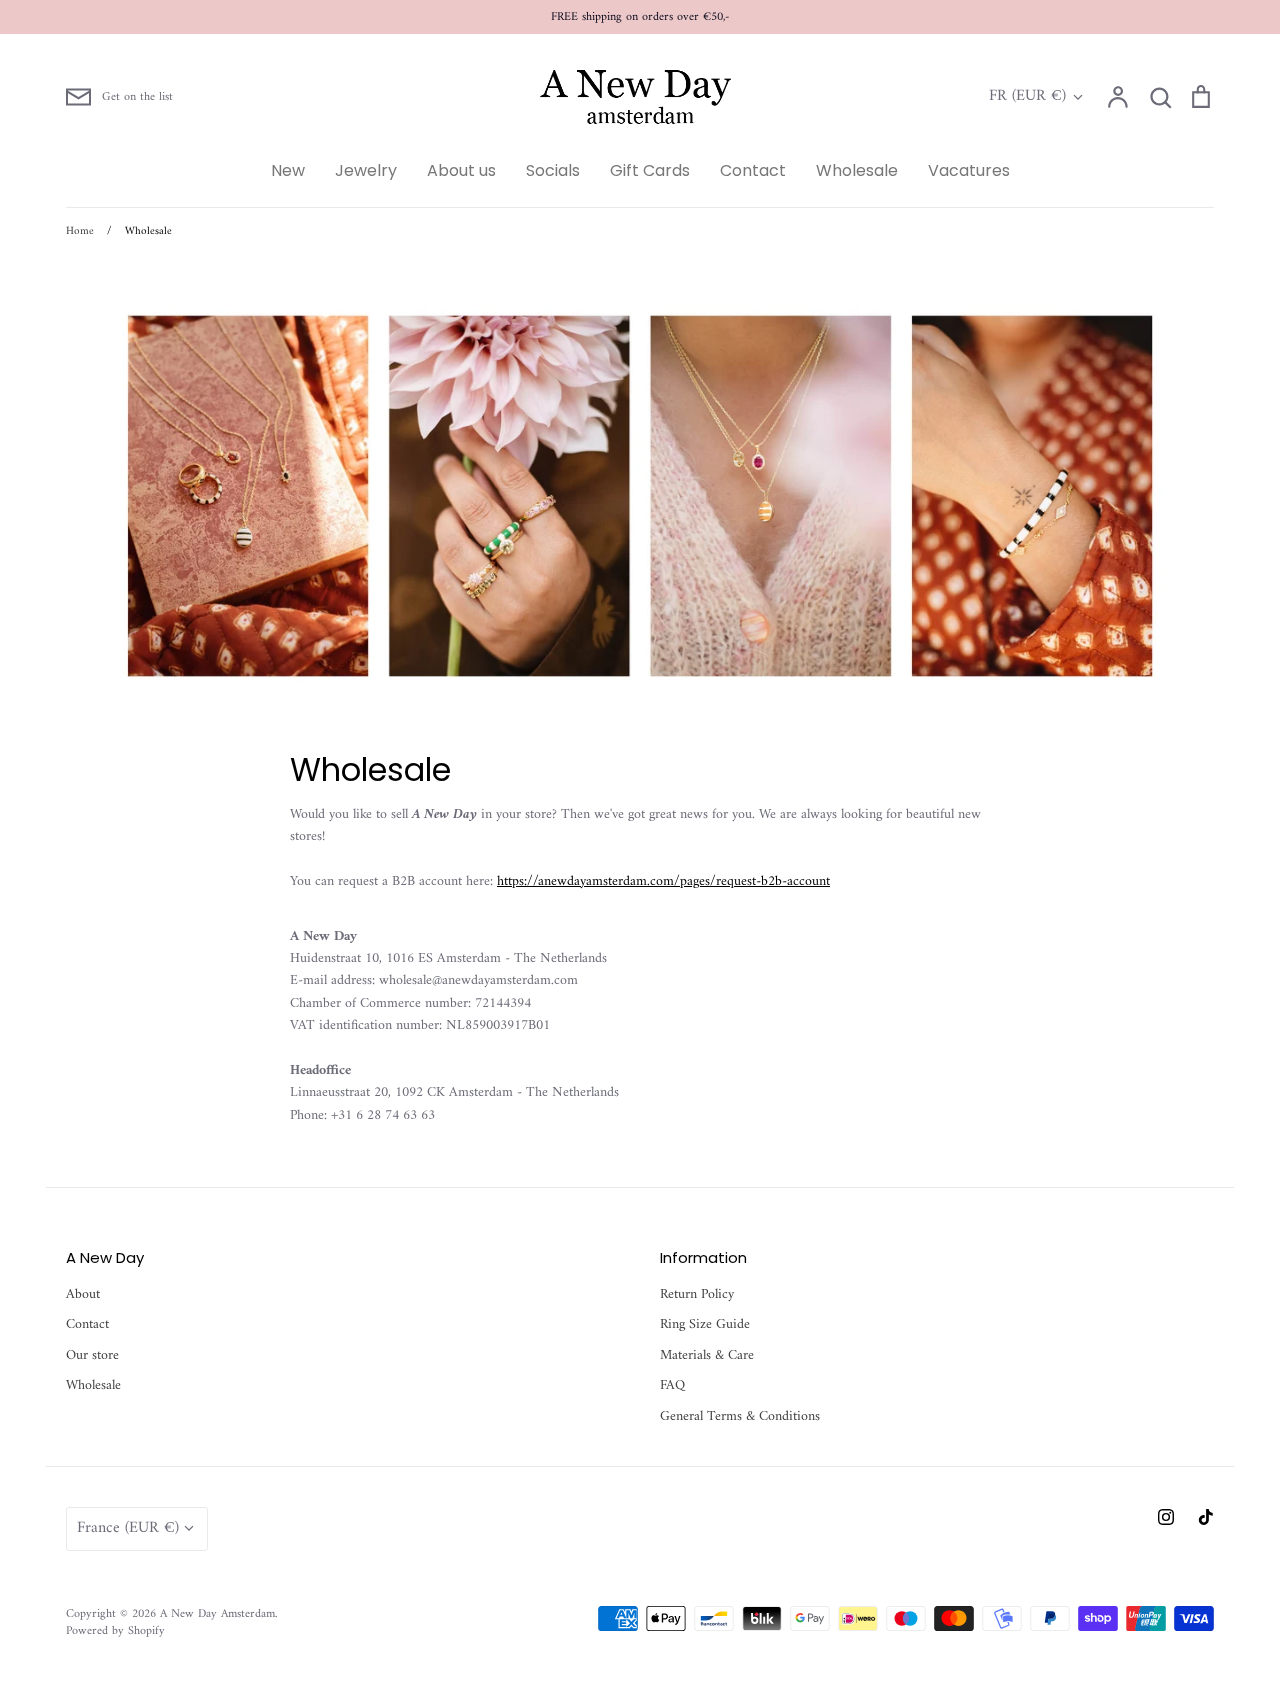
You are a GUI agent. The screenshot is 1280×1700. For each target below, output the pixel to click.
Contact (753, 170)
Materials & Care (707, 1356)
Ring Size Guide (705, 1325)
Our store (92, 1356)
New (288, 170)
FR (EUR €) (1027, 97)
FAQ (672, 1386)
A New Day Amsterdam (217, 1614)
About (83, 1295)
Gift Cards (650, 170)
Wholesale (857, 170)
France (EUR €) (128, 1528)
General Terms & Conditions (740, 1417)
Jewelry (366, 170)
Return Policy (697, 1295)
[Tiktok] (1206, 1517)
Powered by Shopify (115, 1631)
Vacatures (969, 170)
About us (461, 170)
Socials (553, 170)
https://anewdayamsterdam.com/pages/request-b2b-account (663, 881)
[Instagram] (1166, 1517)
